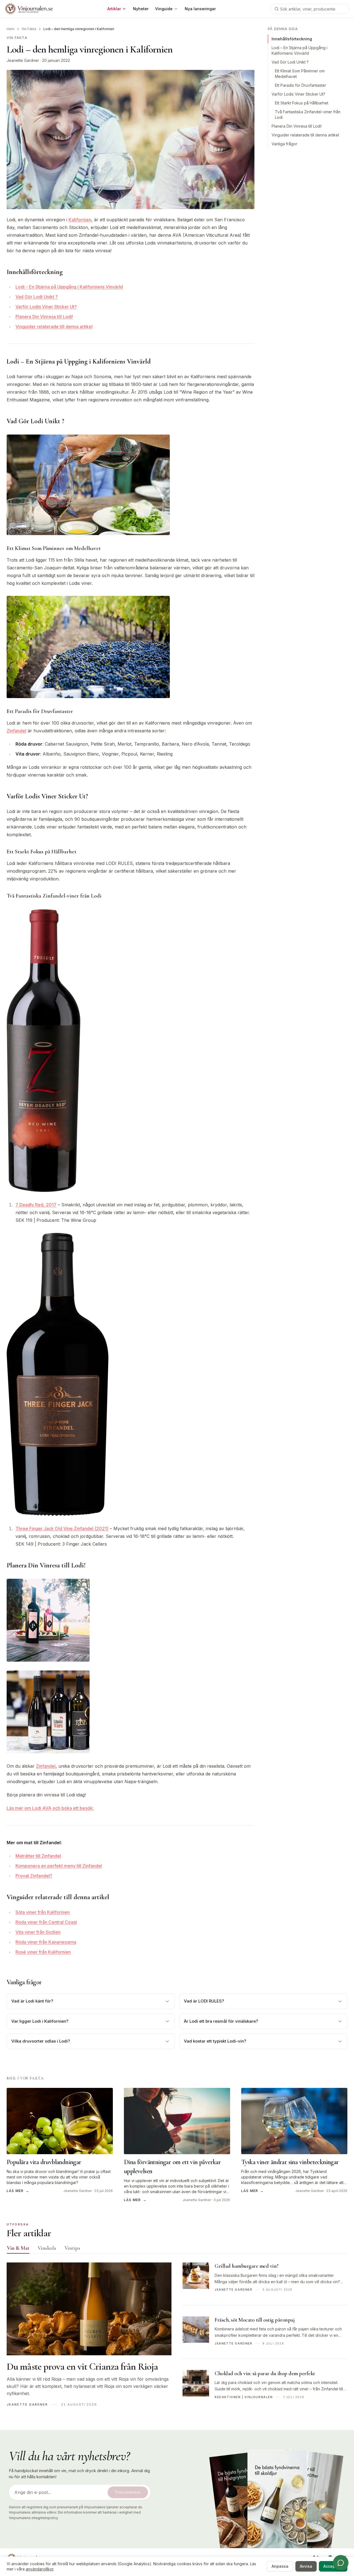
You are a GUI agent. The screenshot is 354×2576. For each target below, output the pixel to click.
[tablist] (177, 2249)
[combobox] (310, 9)
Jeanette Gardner (23, 60)
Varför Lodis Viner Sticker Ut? (46, 307)
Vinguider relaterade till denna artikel (54, 327)
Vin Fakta (29, 29)
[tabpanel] (177, 2337)
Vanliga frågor (284, 144)
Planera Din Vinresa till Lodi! (44, 317)
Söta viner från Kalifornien (43, 1912)
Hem (11, 29)
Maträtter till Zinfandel (38, 1856)
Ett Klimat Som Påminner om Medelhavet (300, 74)
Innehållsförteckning (292, 39)
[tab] (18, 2248)
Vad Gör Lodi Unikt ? (37, 297)
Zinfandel (16, 731)
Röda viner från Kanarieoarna (46, 1942)
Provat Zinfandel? (34, 1876)
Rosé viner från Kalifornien (43, 1952)
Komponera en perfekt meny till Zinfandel (59, 1866)
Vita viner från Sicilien (38, 1932)
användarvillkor (40, 2569)
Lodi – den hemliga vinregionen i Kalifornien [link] (79, 29)
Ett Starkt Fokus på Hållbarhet (302, 103)
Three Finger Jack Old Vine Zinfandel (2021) (62, 1528)
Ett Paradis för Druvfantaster (300, 85)
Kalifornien (80, 220)
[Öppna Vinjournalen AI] (341, 2563)
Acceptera (333, 2566)
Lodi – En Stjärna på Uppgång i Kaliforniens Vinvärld (69, 287)
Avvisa (306, 2566)
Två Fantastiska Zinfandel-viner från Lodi (308, 115)
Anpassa (280, 2566)
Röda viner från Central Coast (46, 1922)
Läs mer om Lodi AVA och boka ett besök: (50, 1808)
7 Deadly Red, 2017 (36, 1205)
